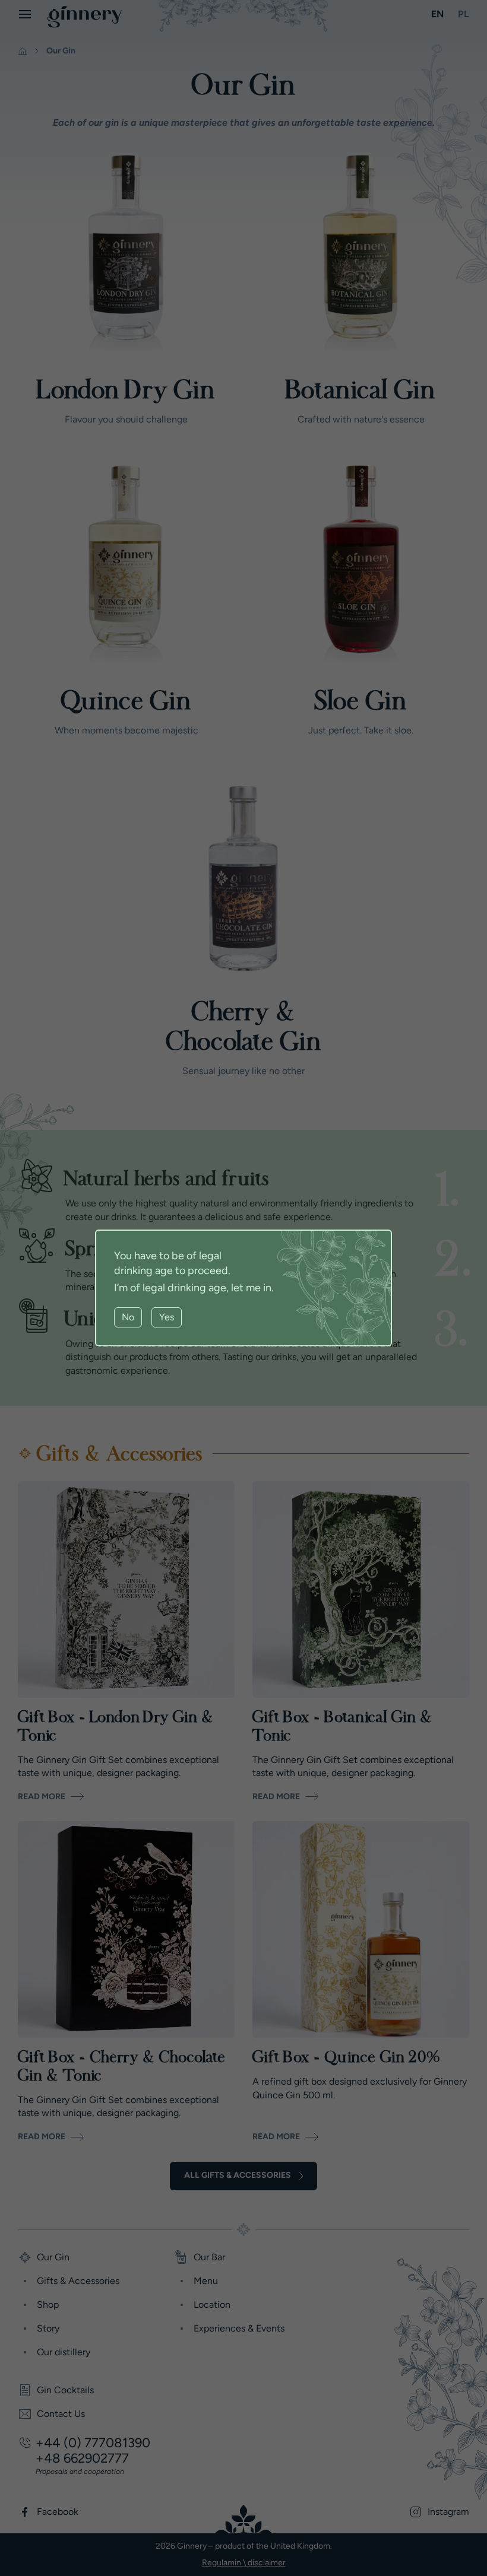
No (128, 1317)
